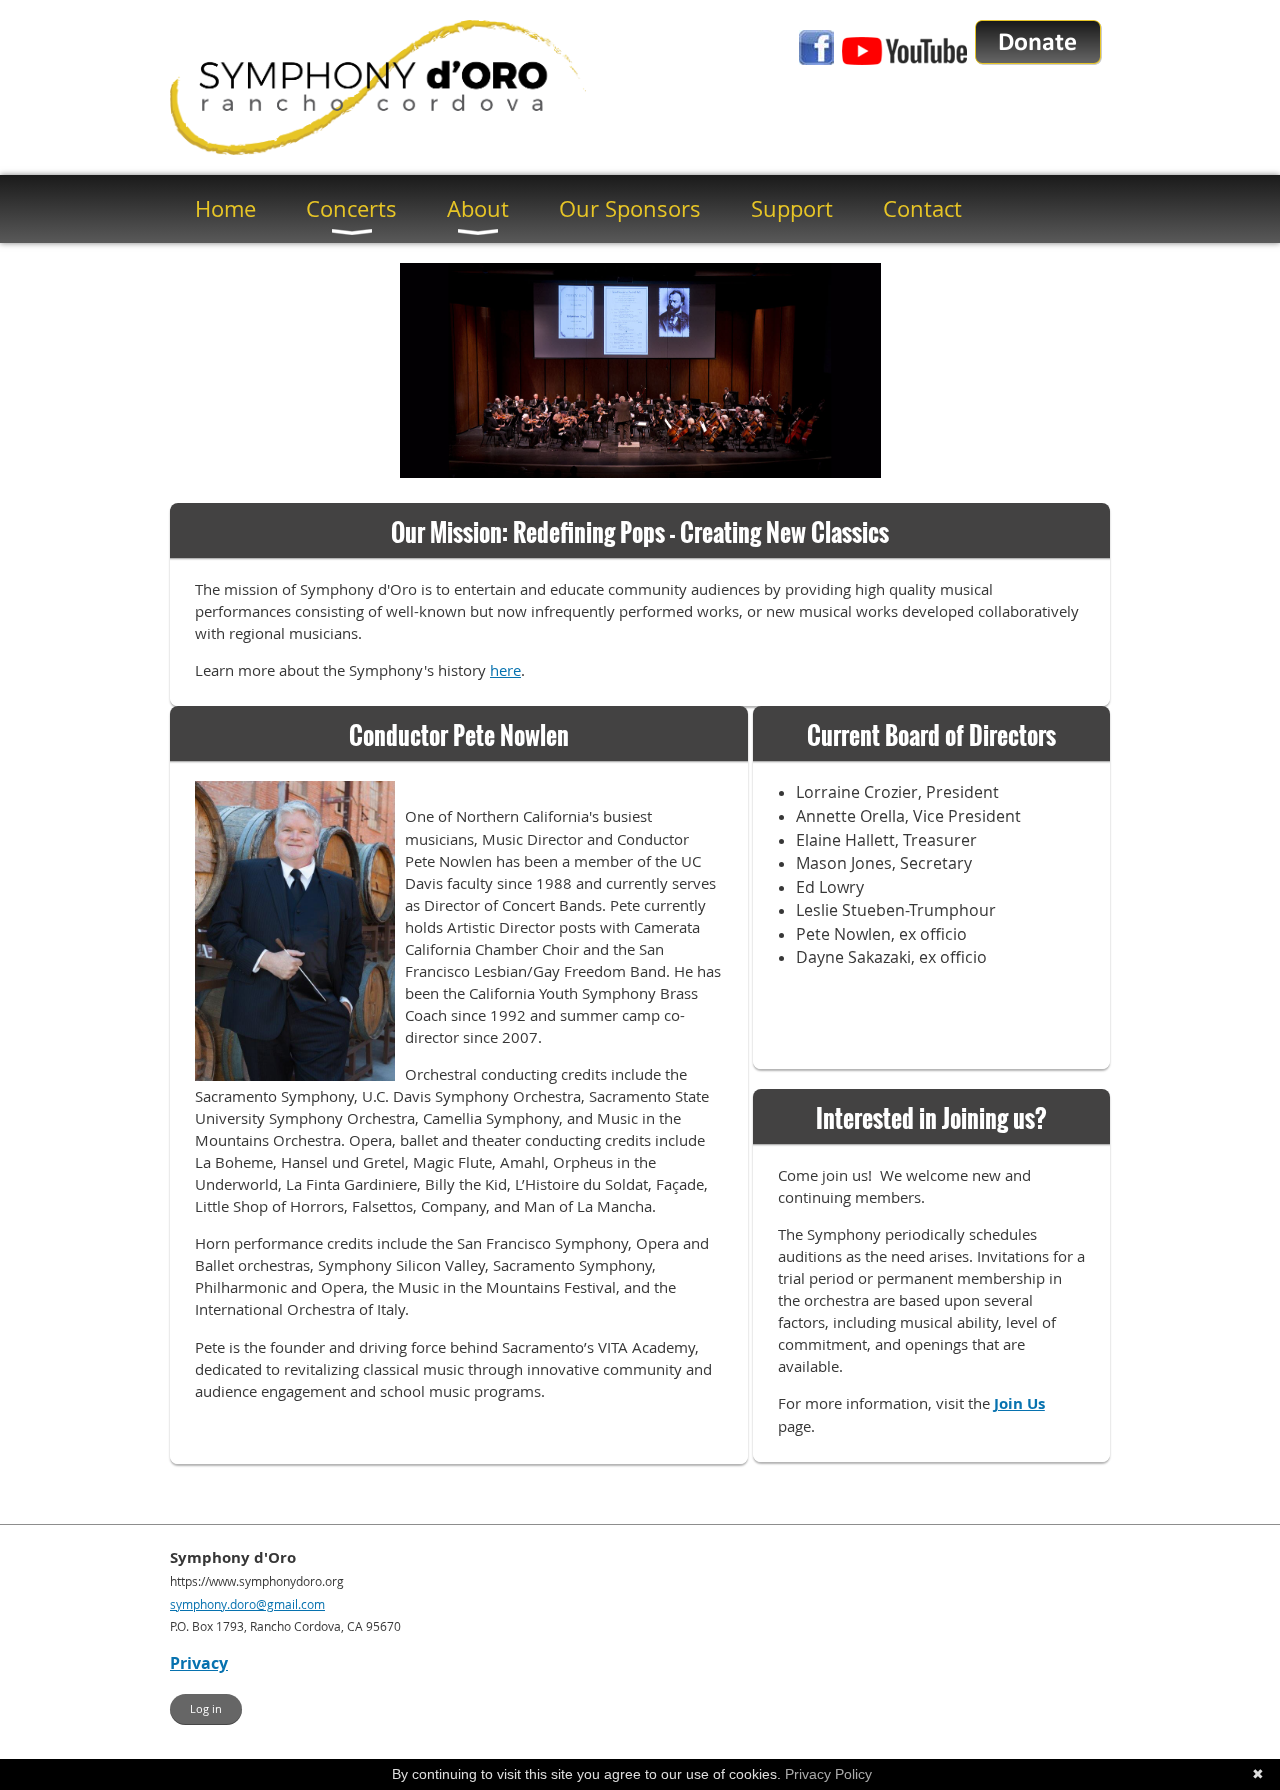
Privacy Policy (828, 1774)
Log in (206, 1708)
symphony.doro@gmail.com (247, 1604)
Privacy (199, 1663)
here (505, 670)
